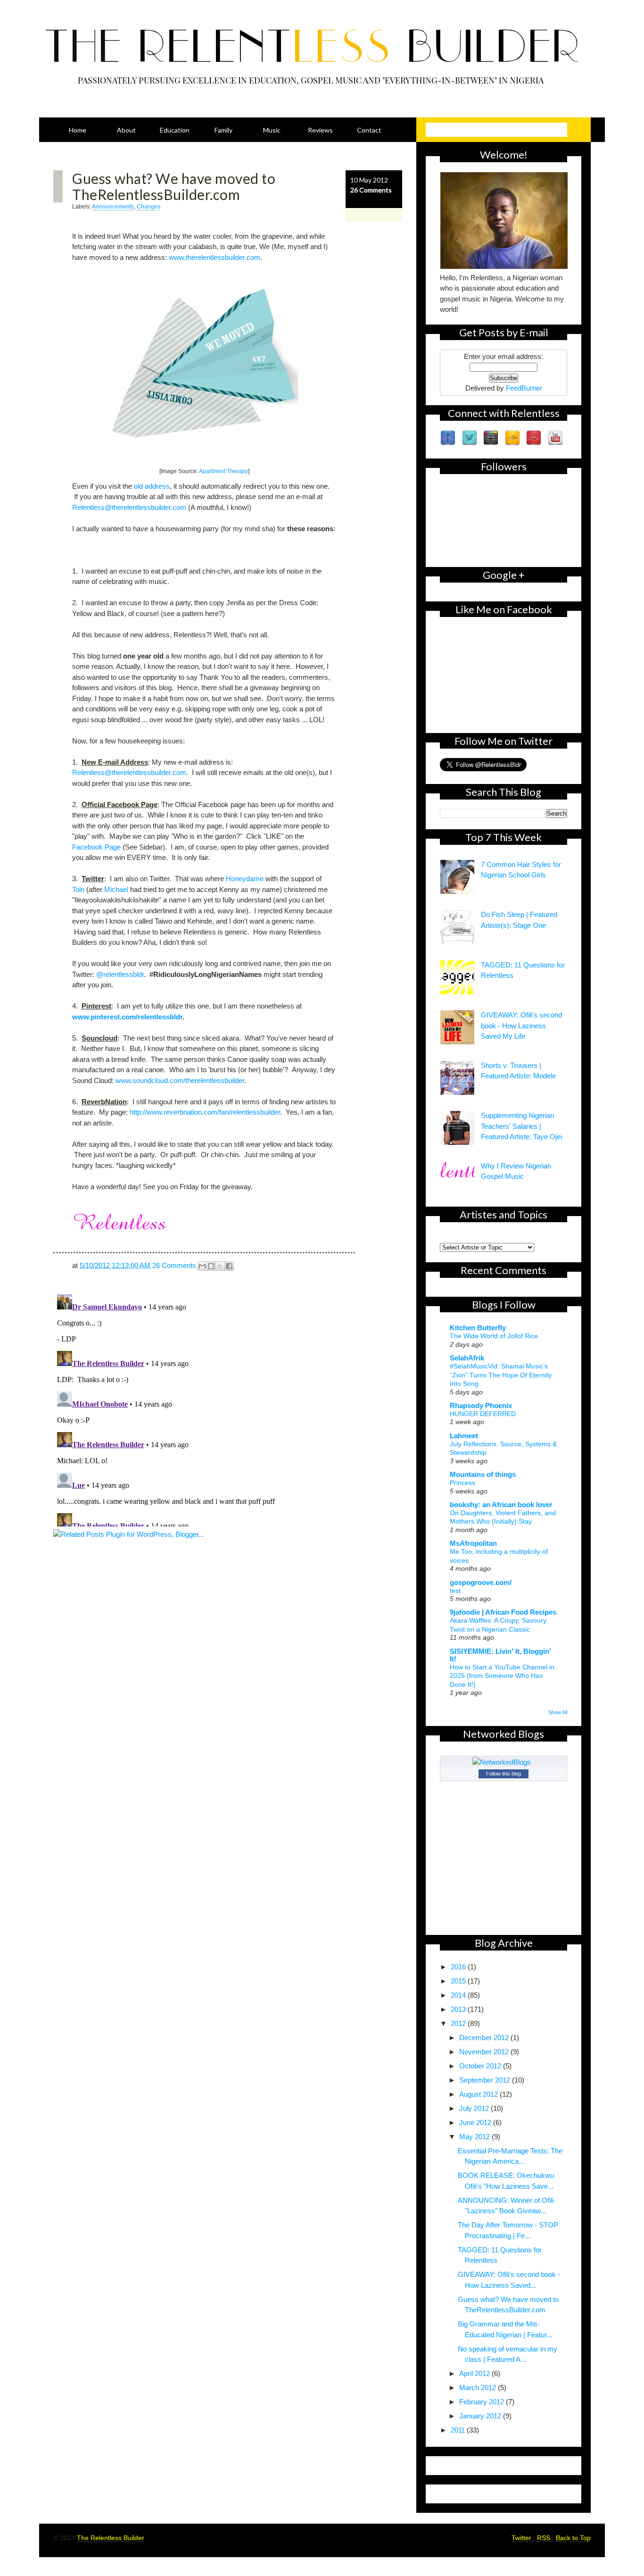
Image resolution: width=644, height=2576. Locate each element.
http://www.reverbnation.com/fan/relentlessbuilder (205, 1112)
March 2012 (479, 2388)
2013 (459, 2009)
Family (223, 130)
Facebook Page (96, 847)
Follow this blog (504, 1774)
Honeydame (245, 879)
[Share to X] (220, 1266)
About (126, 130)
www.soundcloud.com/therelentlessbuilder (180, 1080)
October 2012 (481, 2066)
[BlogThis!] (211, 1266)
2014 (459, 1995)
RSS (545, 2538)
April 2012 (475, 2373)
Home (78, 130)
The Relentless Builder (111, 2538)
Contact (369, 130)
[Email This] (202, 1266)
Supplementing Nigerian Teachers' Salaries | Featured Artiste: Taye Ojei (521, 1126)
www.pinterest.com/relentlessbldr (127, 1017)
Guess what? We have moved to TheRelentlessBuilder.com (174, 186)
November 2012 (485, 2052)
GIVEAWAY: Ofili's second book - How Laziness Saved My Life (521, 1025)
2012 (459, 2023)
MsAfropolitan (473, 1543)
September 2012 (486, 2080)
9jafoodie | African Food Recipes (503, 1612)
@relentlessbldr (120, 974)
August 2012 (479, 2094)
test (455, 1591)
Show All (558, 1712)
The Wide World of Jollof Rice (494, 1336)
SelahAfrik (467, 1358)
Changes (149, 207)
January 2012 (481, 2416)
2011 (459, 2430)
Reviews (320, 130)
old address (152, 486)
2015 (459, 1981)
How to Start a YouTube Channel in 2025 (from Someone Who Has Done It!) (502, 1676)
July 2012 (475, 2108)
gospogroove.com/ (481, 1582)
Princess (462, 1483)
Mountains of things (483, 1474)
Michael (116, 889)
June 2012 (476, 2122)
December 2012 (485, 2038)
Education (175, 130)
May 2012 (475, 2137)
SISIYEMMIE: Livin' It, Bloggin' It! (500, 1655)
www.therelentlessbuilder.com (215, 257)
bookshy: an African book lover (501, 1505)
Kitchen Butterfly (478, 1328)
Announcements (113, 207)
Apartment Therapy (223, 471)
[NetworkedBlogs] (504, 1762)
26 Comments (371, 190)
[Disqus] (228, 1409)
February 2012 (483, 2402)
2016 (459, 1967)
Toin (78, 889)
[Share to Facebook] (229, 1266)
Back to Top (573, 2538)
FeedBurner (524, 388)
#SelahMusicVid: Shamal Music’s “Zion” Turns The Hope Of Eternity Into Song (501, 1375)
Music (272, 130)
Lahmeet (464, 1436)
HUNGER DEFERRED (483, 1414)
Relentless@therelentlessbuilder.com (129, 507)
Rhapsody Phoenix (481, 1405)
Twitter (522, 2538)
